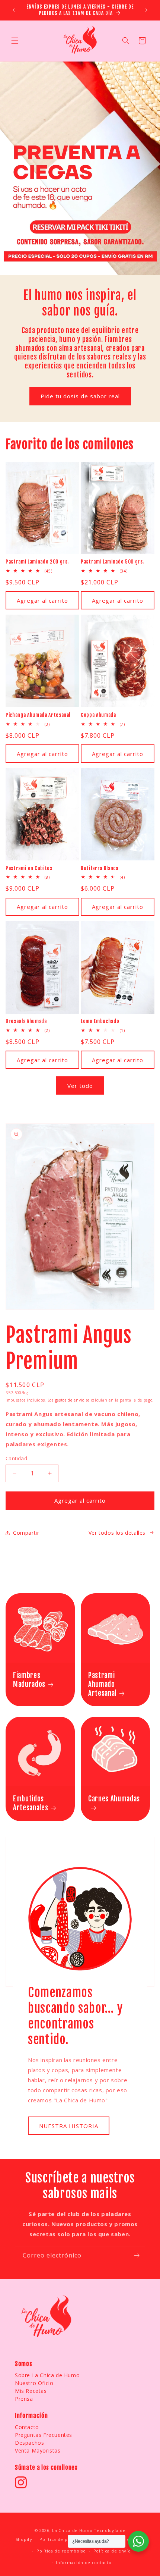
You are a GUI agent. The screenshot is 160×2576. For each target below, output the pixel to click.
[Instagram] (21, 2482)
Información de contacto (84, 2562)
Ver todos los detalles (117, 1533)
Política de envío (112, 2551)
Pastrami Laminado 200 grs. (37, 562)
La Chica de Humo (72, 2530)
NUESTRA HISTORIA (69, 2125)
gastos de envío (70, 1400)
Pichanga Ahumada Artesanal (38, 715)
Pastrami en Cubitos (29, 868)
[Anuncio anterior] (14, 10)
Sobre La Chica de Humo (47, 2375)
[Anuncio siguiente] (146, 10)
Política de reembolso (61, 2551)
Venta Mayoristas (38, 2451)
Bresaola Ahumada (26, 1021)
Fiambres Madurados (29, 1680)
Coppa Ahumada (98, 715)
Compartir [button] (26, 1533)
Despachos (29, 2443)
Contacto (27, 2427)
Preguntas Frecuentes (44, 2435)
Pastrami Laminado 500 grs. (112, 562)
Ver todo (80, 1086)
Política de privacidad (64, 2539)
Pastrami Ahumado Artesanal (102, 1684)
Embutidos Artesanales (31, 1803)
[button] (15, 41)
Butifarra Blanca (100, 868)
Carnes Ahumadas (114, 1799)
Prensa (24, 2399)
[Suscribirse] (137, 2255)
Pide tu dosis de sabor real (80, 396)
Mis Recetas (31, 2391)
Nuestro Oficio (34, 2383)
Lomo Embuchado (100, 1021)
